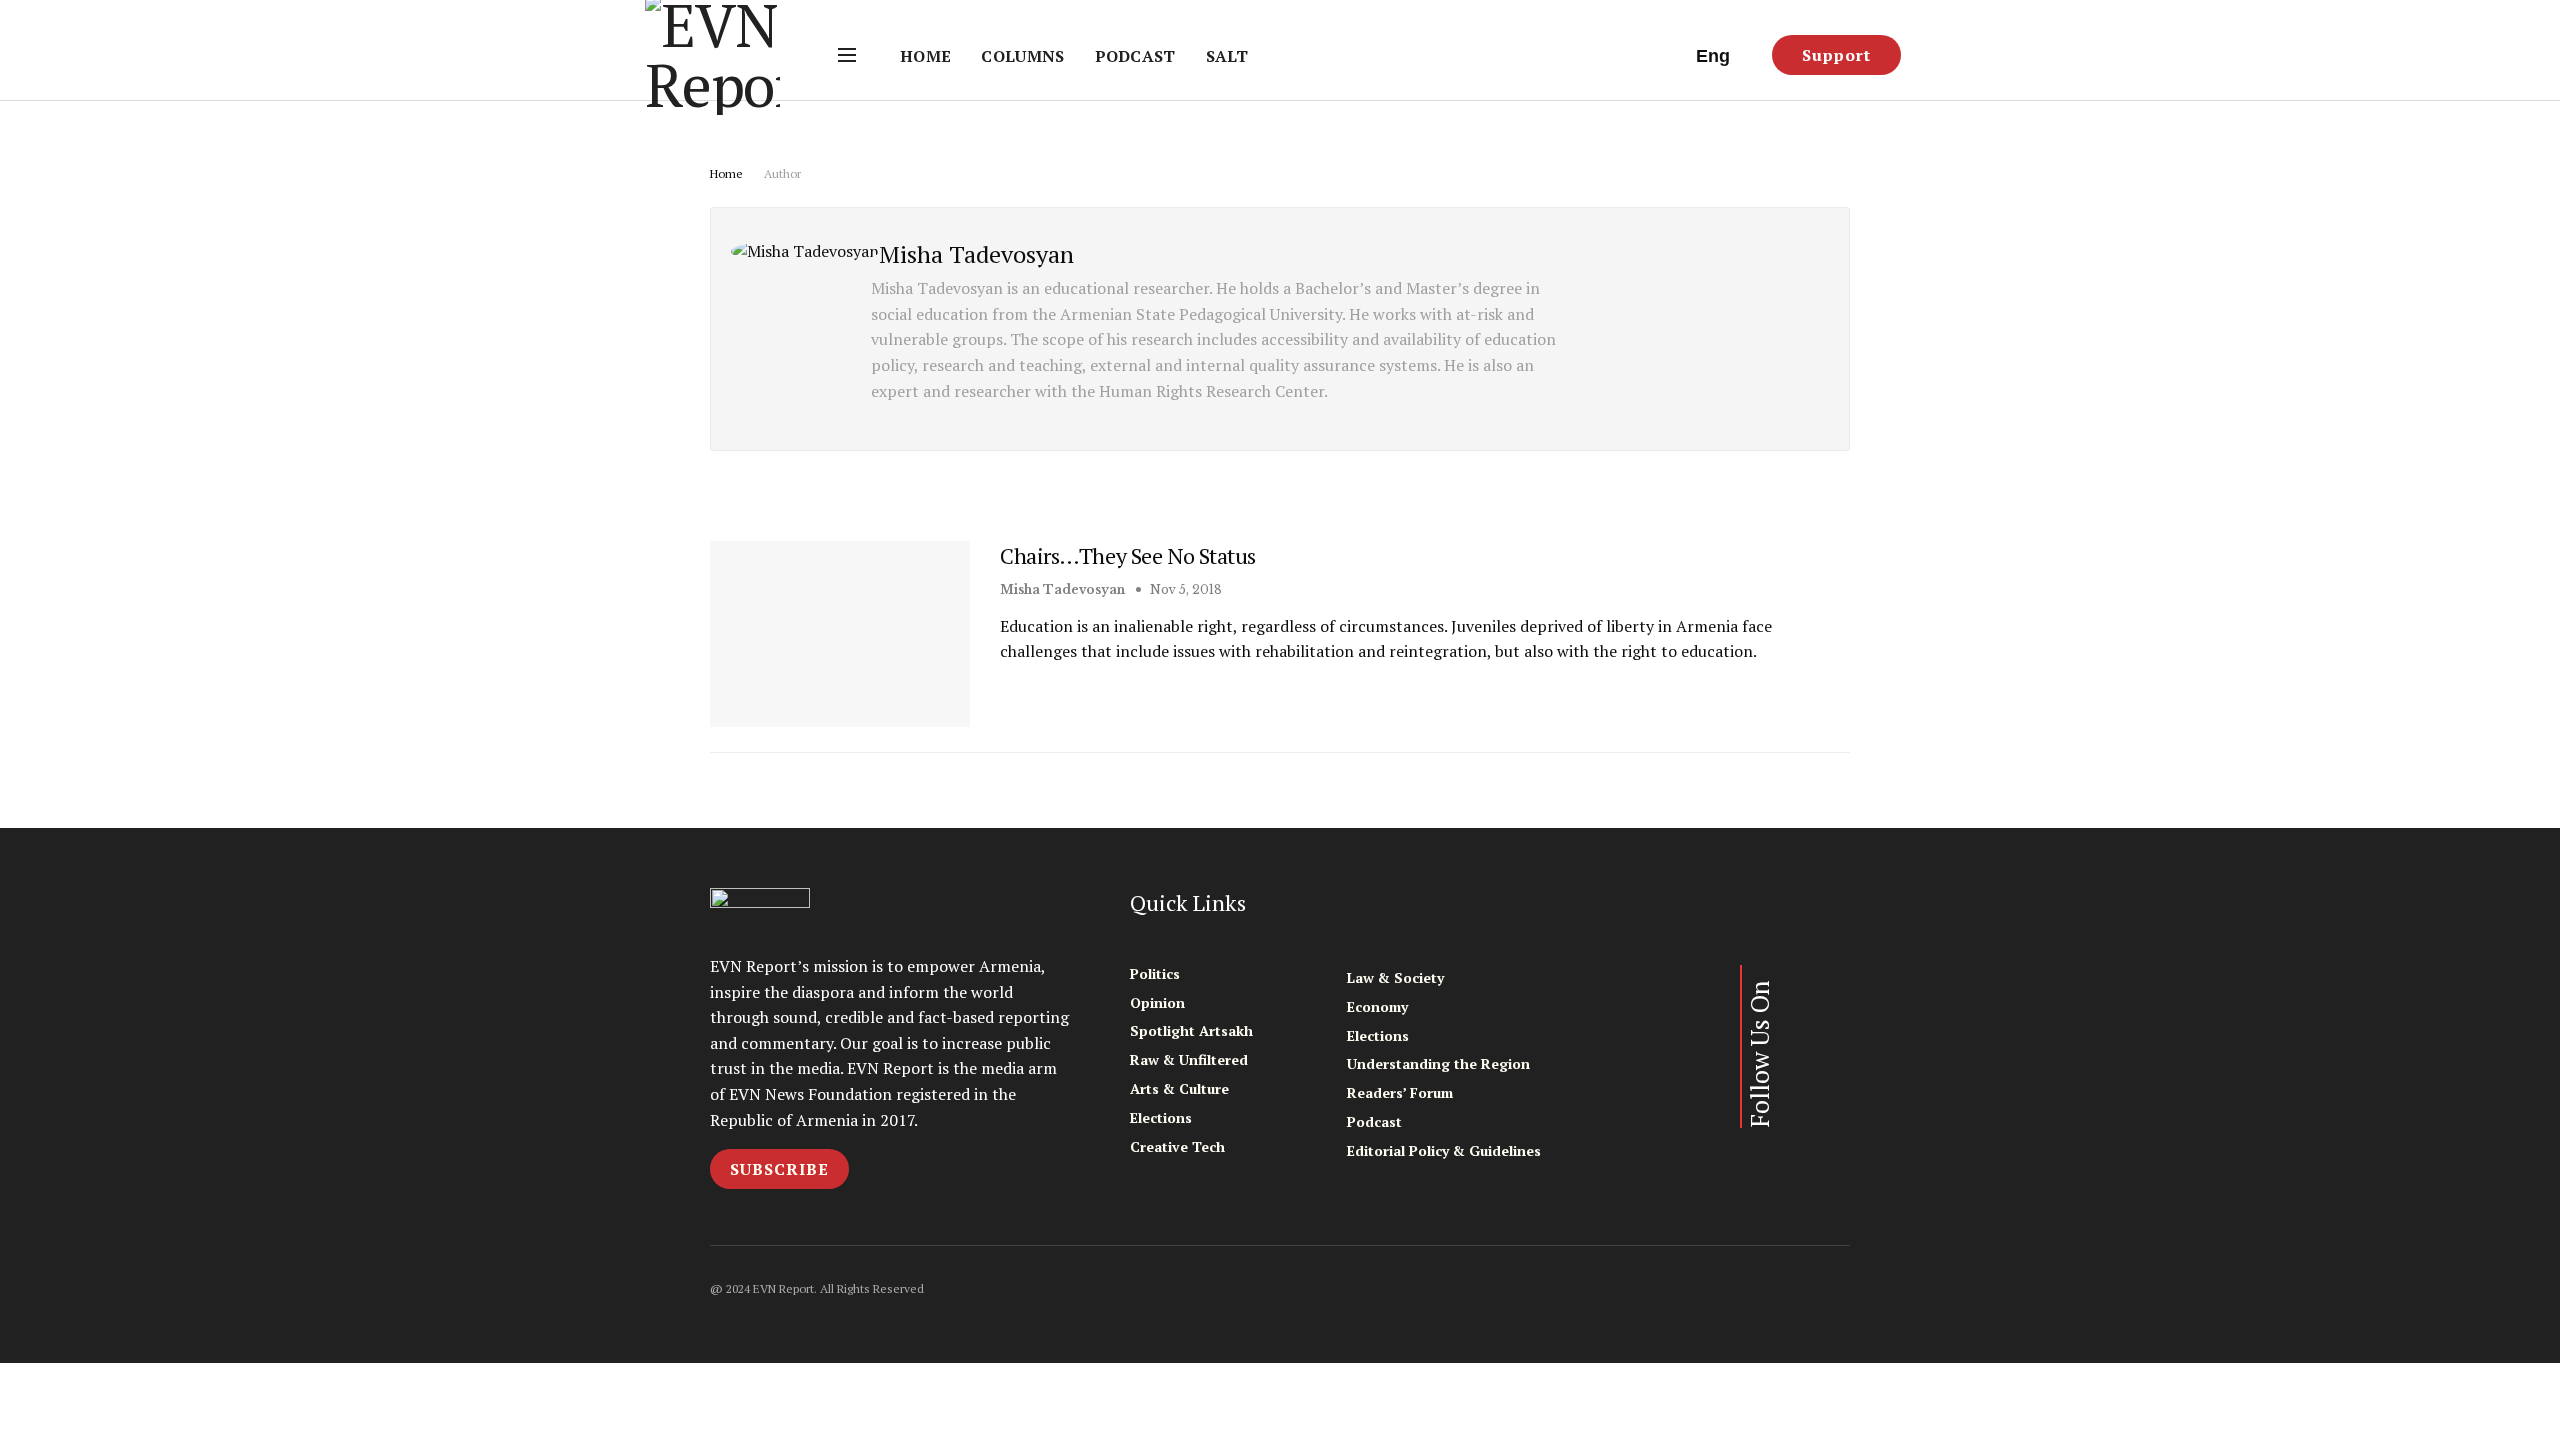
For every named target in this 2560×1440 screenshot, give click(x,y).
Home (925, 56)
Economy (1377, 1006)
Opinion (1157, 1002)
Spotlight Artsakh (1191, 1030)
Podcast (1135, 56)
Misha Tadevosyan (1062, 589)
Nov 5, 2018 (1184, 589)
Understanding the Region (1438, 1063)
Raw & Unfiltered (1189, 1059)
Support (1836, 55)
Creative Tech (1177, 1146)
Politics (1155, 973)
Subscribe (779, 1169)
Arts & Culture (1179, 1088)
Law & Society (1395, 977)
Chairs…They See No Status (1128, 555)
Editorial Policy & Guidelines (1444, 1150)
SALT (1227, 56)
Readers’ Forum (1400, 1092)
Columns (1022, 56)
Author (782, 173)
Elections (1161, 1117)
